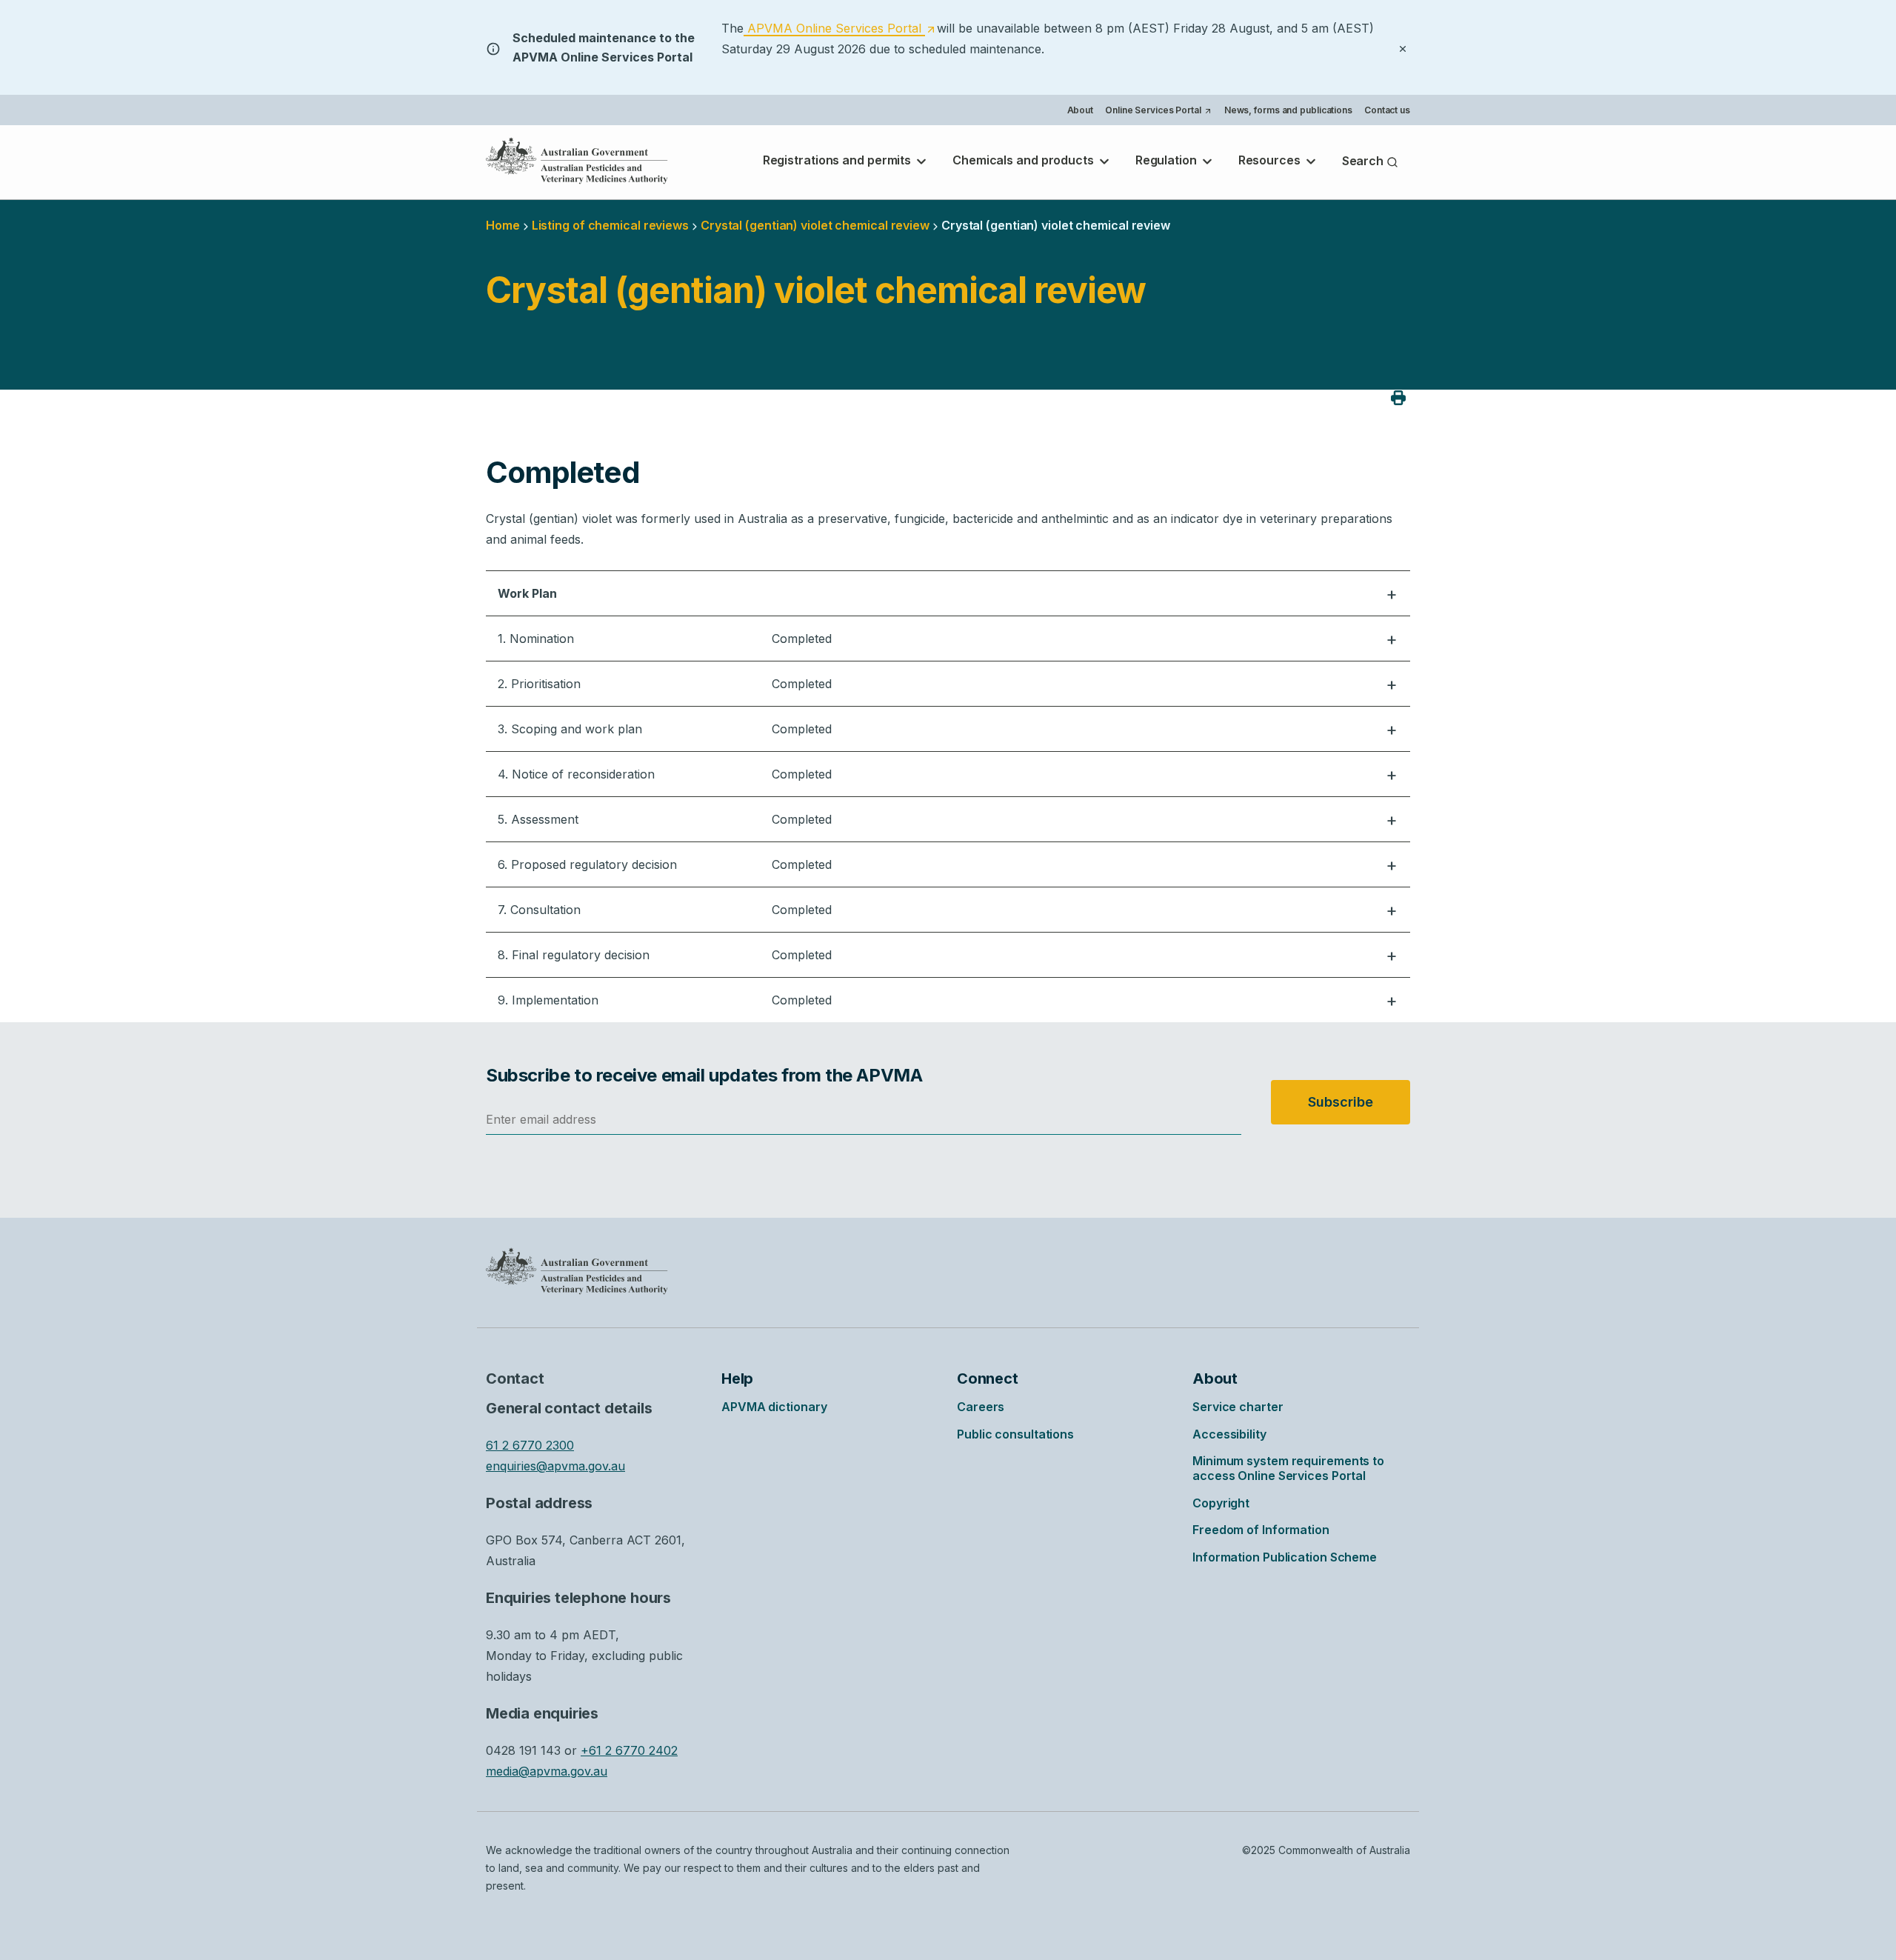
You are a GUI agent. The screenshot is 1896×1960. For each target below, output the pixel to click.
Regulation (1168, 160)
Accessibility (1229, 1434)
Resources (1271, 160)
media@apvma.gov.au (547, 1771)
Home (503, 225)
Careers (981, 1407)
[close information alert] (1403, 47)
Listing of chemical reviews (610, 225)
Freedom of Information (1261, 1530)
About (1081, 110)
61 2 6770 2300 (530, 1445)
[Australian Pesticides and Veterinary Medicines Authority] (577, 161)
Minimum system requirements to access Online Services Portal (1288, 1468)
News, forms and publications (1288, 110)
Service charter (1238, 1407)
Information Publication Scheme (1285, 1557)
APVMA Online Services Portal (839, 29)
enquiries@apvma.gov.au (555, 1466)
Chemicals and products (1025, 160)
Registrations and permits (838, 160)
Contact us (1387, 110)
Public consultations (1015, 1434)
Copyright (1221, 1503)
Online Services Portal (1158, 112)
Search (1364, 161)
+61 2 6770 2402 (629, 1750)
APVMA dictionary (774, 1407)
